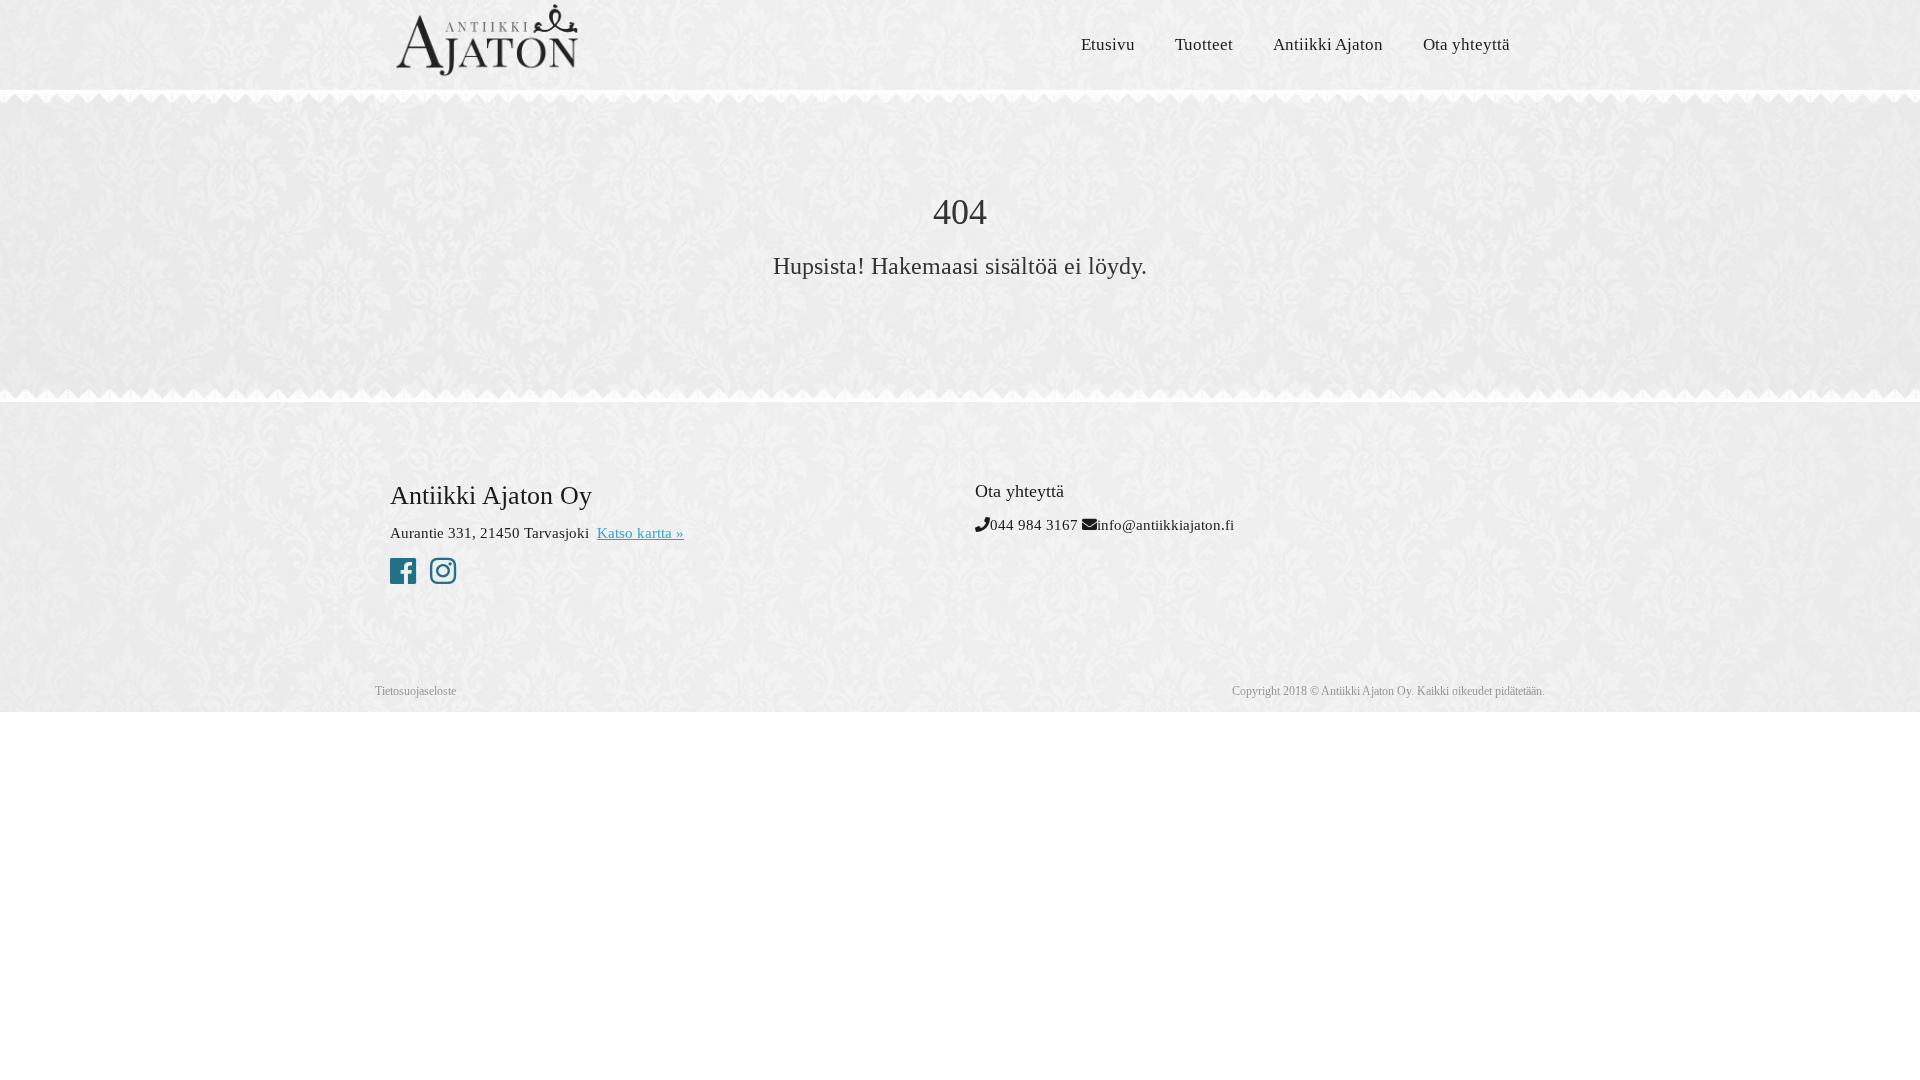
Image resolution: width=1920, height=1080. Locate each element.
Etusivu (1108, 44)
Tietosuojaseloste (415, 691)
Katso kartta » (640, 533)
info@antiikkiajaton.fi (1165, 525)
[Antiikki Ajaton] (570, 40)
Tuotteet (1204, 44)
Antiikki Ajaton (1328, 44)
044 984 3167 (1034, 525)
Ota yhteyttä (1466, 44)
